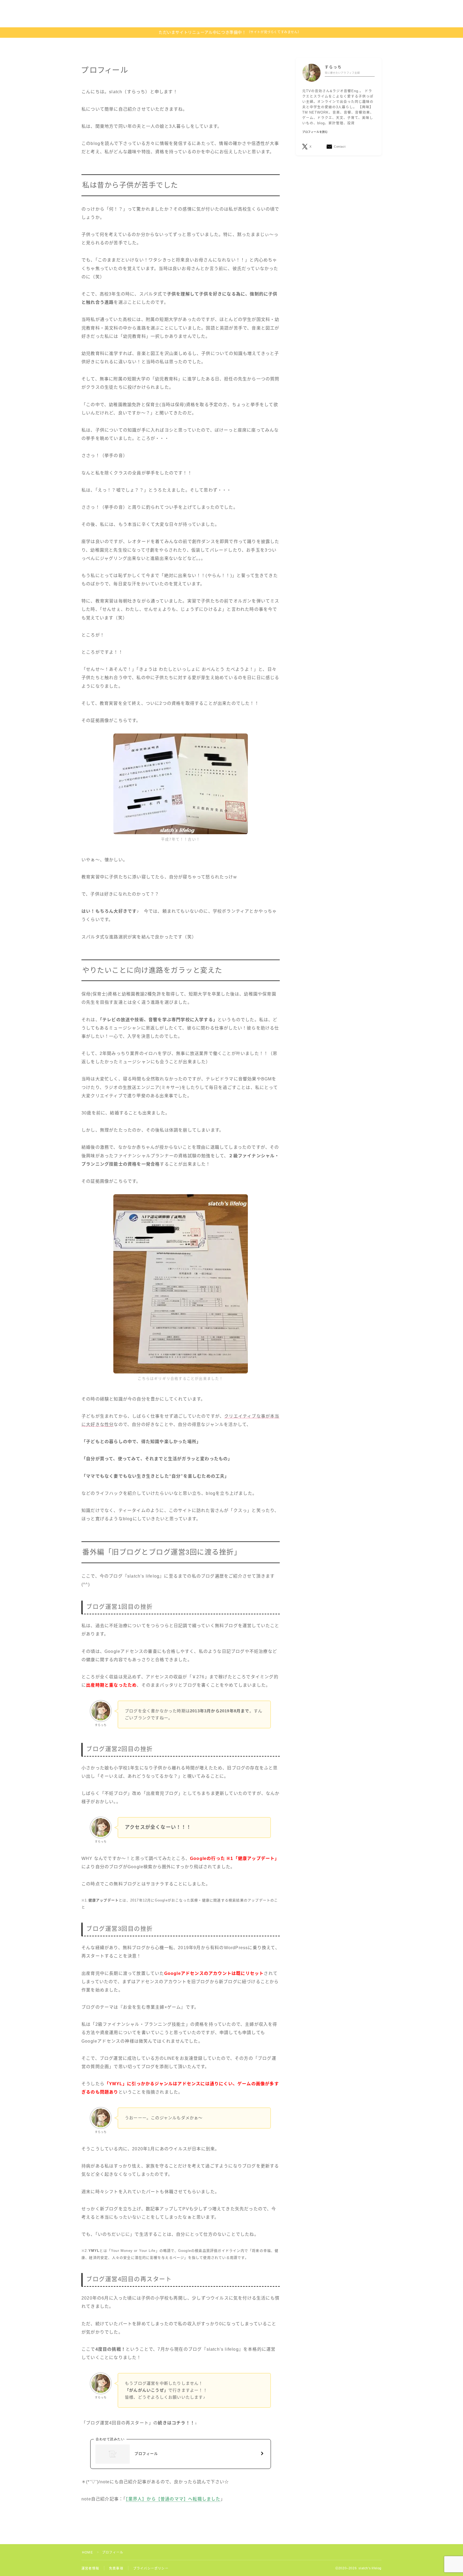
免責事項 (116, 2568)
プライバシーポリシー (151, 2568)
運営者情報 (90, 2568)
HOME (87, 2552)
